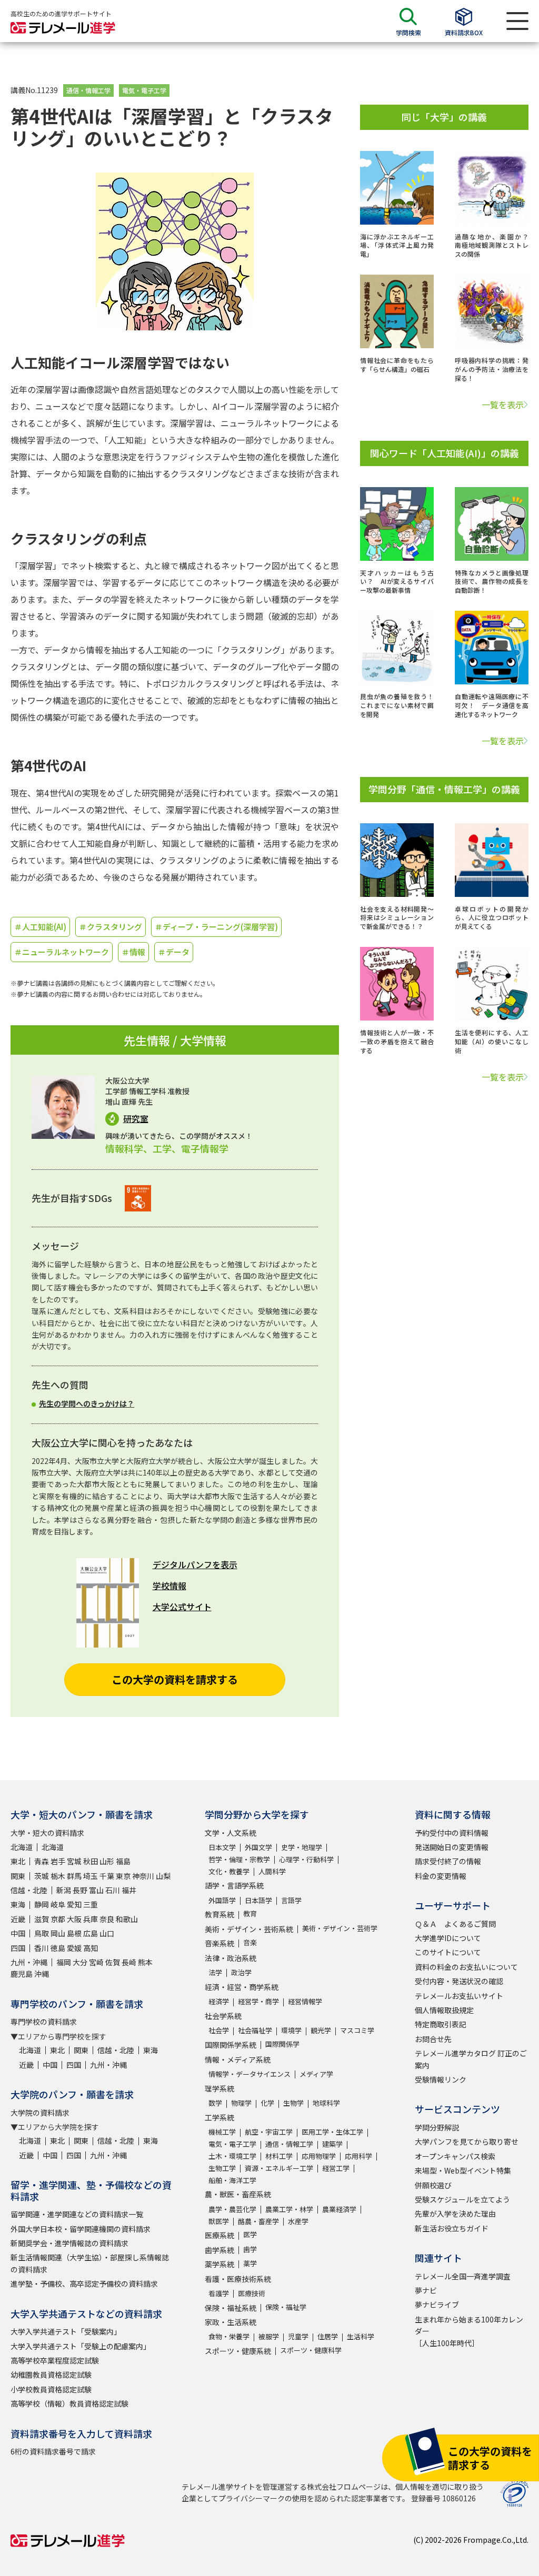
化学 (267, 2103)
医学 (250, 2234)
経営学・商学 (258, 2001)
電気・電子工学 (144, 90)
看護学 (219, 2293)
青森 (42, 1861)
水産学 (298, 2221)
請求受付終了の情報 (448, 1861)
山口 (107, 1933)
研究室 (136, 1119)
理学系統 (219, 2088)
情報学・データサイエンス (249, 2074)
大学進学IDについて (448, 1938)
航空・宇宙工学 (269, 2132)
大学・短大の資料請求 (47, 1833)
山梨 (163, 1876)
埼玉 (91, 1876)
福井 (129, 1890)
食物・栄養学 (229, 2336)
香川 (42, 1948)
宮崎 (96, 1962)
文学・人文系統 (231, 1833)
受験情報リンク (441, 2079)
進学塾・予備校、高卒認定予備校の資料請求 (84, 2284)
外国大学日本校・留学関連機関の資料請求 (81, 2229)
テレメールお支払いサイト (459, 1996)
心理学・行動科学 (306, 1859)
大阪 (74, 1919)
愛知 (74, 1904)
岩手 (58, 1861)
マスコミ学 (357, 2030)
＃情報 (133, 952)
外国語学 (222, 1900)
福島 (123, 1861)
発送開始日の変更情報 (452, 1847)
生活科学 (361, 2336)
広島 (91, 1933)
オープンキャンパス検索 (455, 2156)
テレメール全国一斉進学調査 (463, 2276)
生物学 (293, 2103)
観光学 (321, 2030)
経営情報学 (305, 2001)
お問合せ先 (433, 2039)
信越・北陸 (29, 1890)
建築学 (332, 2144)
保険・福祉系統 (231, 2308)
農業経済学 (339, 2209)
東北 (18, 1861)
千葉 (107, 1876)
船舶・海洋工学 (232, 2180)
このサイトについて (448, 1952)
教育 (250, 1913)
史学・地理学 (302, 1847)
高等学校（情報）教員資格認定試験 (69, 2403)
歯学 (250, 2249)
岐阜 (58, 1904)
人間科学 (272, 1871)
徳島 (58, 1948)
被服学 (269, 2336)
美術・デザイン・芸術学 (340, 1928)
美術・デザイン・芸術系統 (249, 1929)
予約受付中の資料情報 (452, 1833)
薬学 (250, 2263)
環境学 (291, 2030)
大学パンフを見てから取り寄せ (467, 2141)
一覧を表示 (503, 405)
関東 (18, 1876)
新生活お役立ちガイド (452, 2228)
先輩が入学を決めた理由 (455, 2214)
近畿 (18, 1919)
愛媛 (74, 1948)
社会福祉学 (255, 2030)
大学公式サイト (182, 1607)
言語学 (291, 1900)
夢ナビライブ (437, 2305)
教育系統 (219, 1914)
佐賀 (113, 1962)
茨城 (42, 1876)
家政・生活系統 (231, 2322)
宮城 (74, 1861)
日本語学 (258, 1900)
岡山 (58, 1933)
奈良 (107, 1919)
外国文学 (258, 1847)
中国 (18, 1933)
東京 (123, 1876)
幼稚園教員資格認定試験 (51, 2375)
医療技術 (252, 2293)
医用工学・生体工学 (332, 2132)
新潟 (64, 1890)
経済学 (219, 2001)
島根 (74, 1933)
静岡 (42, 1904)
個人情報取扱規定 (444, 2010)
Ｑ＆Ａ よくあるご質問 (455, 1924)
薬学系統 (219, 2264)
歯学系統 (219, 2250)
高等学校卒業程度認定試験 (55, 2360)
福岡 (64, 1962)
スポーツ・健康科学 (311, 2350)
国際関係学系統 (231, 2045)
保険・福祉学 (286, 2307)
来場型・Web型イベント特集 (463, 2170)
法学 (215, 1972)
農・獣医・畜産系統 (238, 2194)
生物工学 (222, 2168)
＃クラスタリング (111, 927)
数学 (215, 2103)
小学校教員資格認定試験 (51, 2389)
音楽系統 (219, 1943)
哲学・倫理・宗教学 (239, 1859)
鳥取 (42, 1933)
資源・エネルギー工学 (279, 2168)
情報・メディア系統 (238, 2059)
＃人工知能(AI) (40, 927)
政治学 (241, 1972)
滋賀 (42, 1919)
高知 (91, 1948)
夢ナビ (426, 2290)
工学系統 (219, 2117)
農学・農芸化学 (232, 2209)
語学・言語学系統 (234, 1885)
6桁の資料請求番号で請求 (53, 2451)
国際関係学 (282, 2044)
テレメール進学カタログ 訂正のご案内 (471, 2059)
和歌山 (127, 1919)
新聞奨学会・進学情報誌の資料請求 (69, 2243)
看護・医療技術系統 (238, 2279)
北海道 (22, 1847)
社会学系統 (223, 2016)
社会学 (219, 2030)
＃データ (174, 952)
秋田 (91, 1861)
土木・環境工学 (232, 2156)
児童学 (298, 2336)
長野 (80, 1890)
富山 (96, 1890)
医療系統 (219, 2235)
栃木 (58, 1876)
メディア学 (316, 2074)
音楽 (250, 1942)
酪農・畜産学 (258, 2221)
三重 (91, 1904)
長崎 (129, 1962)
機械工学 (222, 2132)
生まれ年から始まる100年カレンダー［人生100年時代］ (469, 2331)
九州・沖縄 (29, 1962)
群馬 (74, 1876)
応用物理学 (319, 2156)
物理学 (241, 2103)
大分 (80, 1962)
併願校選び (433, 2185)
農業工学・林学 (289, 2209)
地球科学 (326, 2103)
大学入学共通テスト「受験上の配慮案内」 (81, 2346)
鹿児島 (22, 1974)
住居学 (328, 2336)
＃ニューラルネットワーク (62, 952)
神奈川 (143, 1876)
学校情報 (169, 1585)
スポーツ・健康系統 (238, 2351)
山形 (107, 1861)
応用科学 (358, 2156)
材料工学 (279, 2156)
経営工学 (336, 2168)
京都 (58, 1919)
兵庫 (91, 1919)
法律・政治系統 (231, 1958)
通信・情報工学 (88, 90)
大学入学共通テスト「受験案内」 (66, 2331)
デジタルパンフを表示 (195, 1564)
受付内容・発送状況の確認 (459, 1981)
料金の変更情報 (441, 1876)
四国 (18, 1948)
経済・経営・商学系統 (242, 1987)
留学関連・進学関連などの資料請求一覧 (77, 2214)
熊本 (145, 1962)
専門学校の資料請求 (44, 2022)
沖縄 (42, 1974)
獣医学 (219, 2221)
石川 (113, 1890)
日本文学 (222, 1847)
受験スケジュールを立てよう (462, 2199)
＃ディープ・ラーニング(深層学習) (216, 927)
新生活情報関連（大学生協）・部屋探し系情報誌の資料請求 (90, 2263)
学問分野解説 (437, 2127)
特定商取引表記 (441, 2024)
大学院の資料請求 (40, 2113)
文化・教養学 (229, 1871)
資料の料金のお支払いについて (466, 1967)
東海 (18, 1904)
